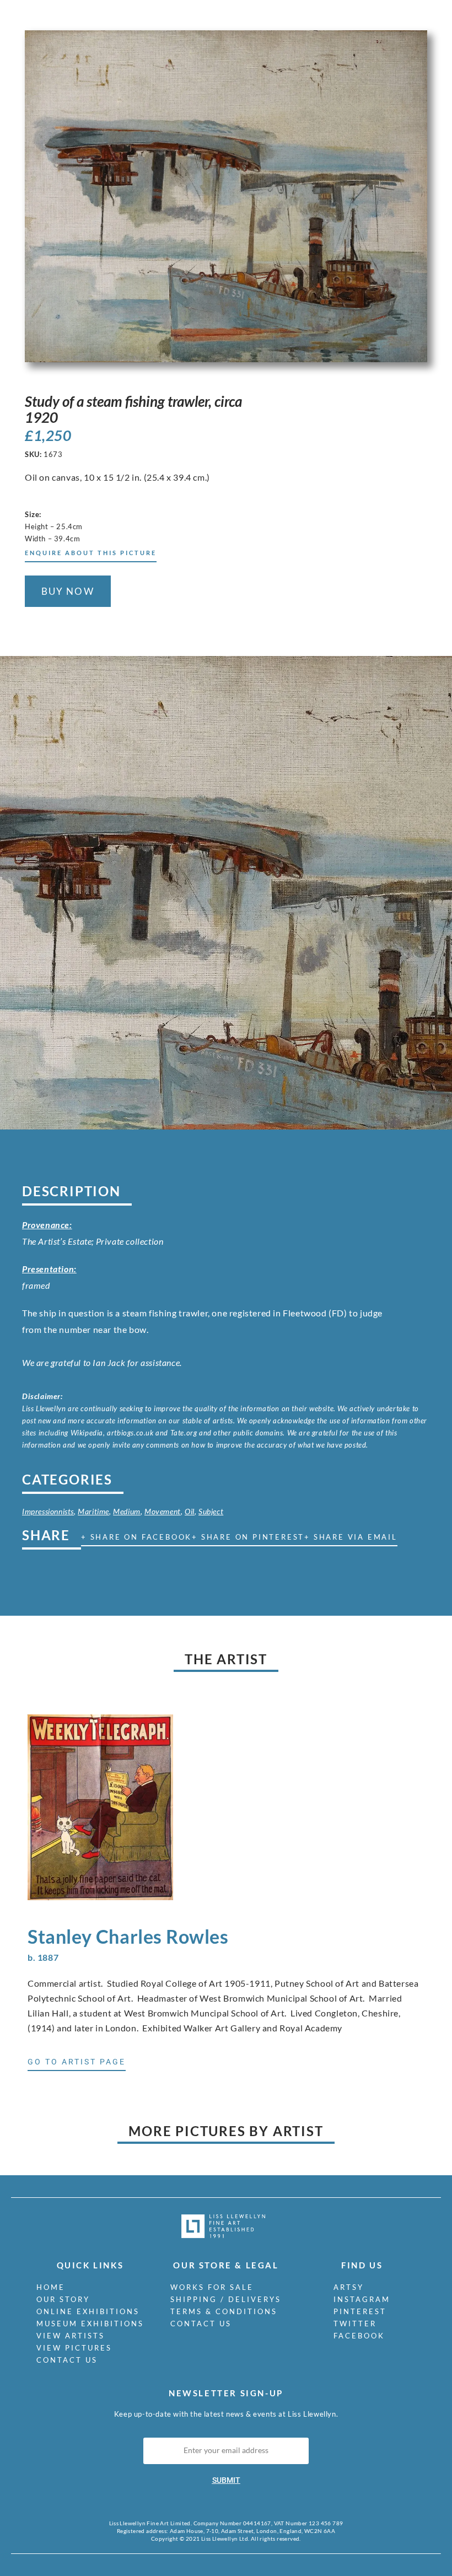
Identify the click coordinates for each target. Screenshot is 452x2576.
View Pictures (74, 2348)
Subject (211, 1511)
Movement (163, 1511)
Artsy (349, 2287)
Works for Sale (212, 2287)
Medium (127, 1511)
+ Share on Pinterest (248, 1537)
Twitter (355, 2324)
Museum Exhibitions (90, 2324)
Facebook (359, 2336)
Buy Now (68, 591)
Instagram (362, 2299)
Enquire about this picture (91, 553)
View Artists (71, 2336)
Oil (190, 1511)
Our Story (63, 2299)
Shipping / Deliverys (226, 2299)
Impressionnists (48, 1511)
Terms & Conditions (224, 2311)
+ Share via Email (351, 1537)
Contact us (67, 2360)
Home (51, 2287)
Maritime (93, 1511)
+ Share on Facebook (136, 1537)
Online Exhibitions (88, 2311)
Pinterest (360, 2311)
